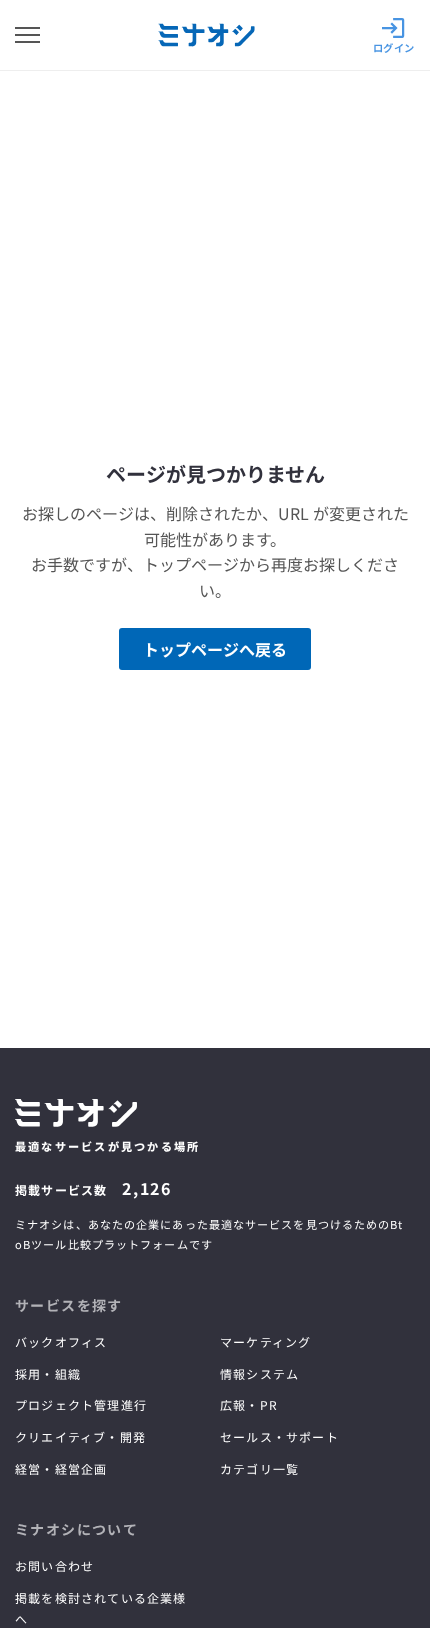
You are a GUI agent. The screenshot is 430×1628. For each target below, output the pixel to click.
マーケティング (265, 1341)
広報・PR (249, 1404)
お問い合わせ (54, 1565)
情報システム (259, 1373)
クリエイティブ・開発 (80, 1436)
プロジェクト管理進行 (81, 1404)
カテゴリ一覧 (259, 1468)
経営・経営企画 (61, 1468)
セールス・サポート (279, 1436)
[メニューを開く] (27, 35)
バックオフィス (61, 1341)
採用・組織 (48, 1373)
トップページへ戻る (215, 649)
